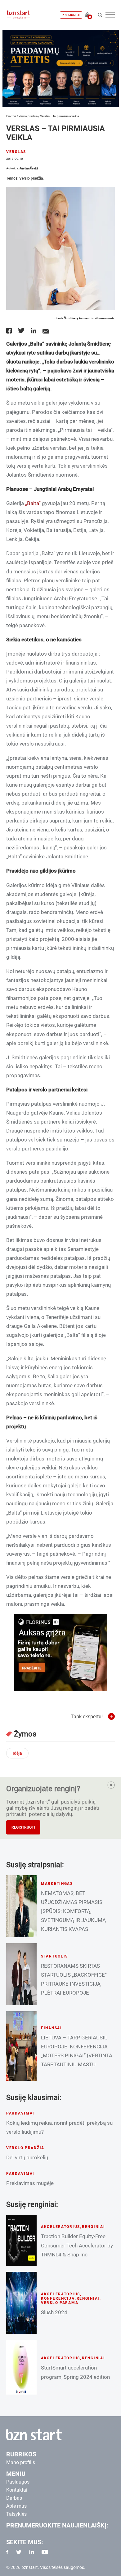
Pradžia (11, 116)
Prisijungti (71, 15)
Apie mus (16, 2506)
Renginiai (93, 2227)
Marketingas (57, 1884)
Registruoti (23, 1827)
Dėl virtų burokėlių (27, 2157)
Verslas (16, 152)
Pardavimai (20, 2113)
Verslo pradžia (28, 116)
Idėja (17, 1753)
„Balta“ (33, 503)
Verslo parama (60, 2303)
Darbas (14, 2498)
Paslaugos (18, 2482)
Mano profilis (21, 2462)
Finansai (52, 2028)
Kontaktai (17, 2490)
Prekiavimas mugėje (30, 2183)
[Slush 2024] (21, 2303)
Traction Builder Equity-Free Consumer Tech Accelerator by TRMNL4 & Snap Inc (77, 2245)
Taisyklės (16, 2514)
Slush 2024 (54, 2312)
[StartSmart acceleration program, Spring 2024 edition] (21, 2367)
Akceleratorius (60, 2227)
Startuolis (54, 1956)
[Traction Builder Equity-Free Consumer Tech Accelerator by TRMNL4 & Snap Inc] (21, 2240)
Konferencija (58, 2298)
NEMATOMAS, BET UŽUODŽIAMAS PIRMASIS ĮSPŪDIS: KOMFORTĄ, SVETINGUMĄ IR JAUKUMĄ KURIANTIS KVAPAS (73, 1911)
